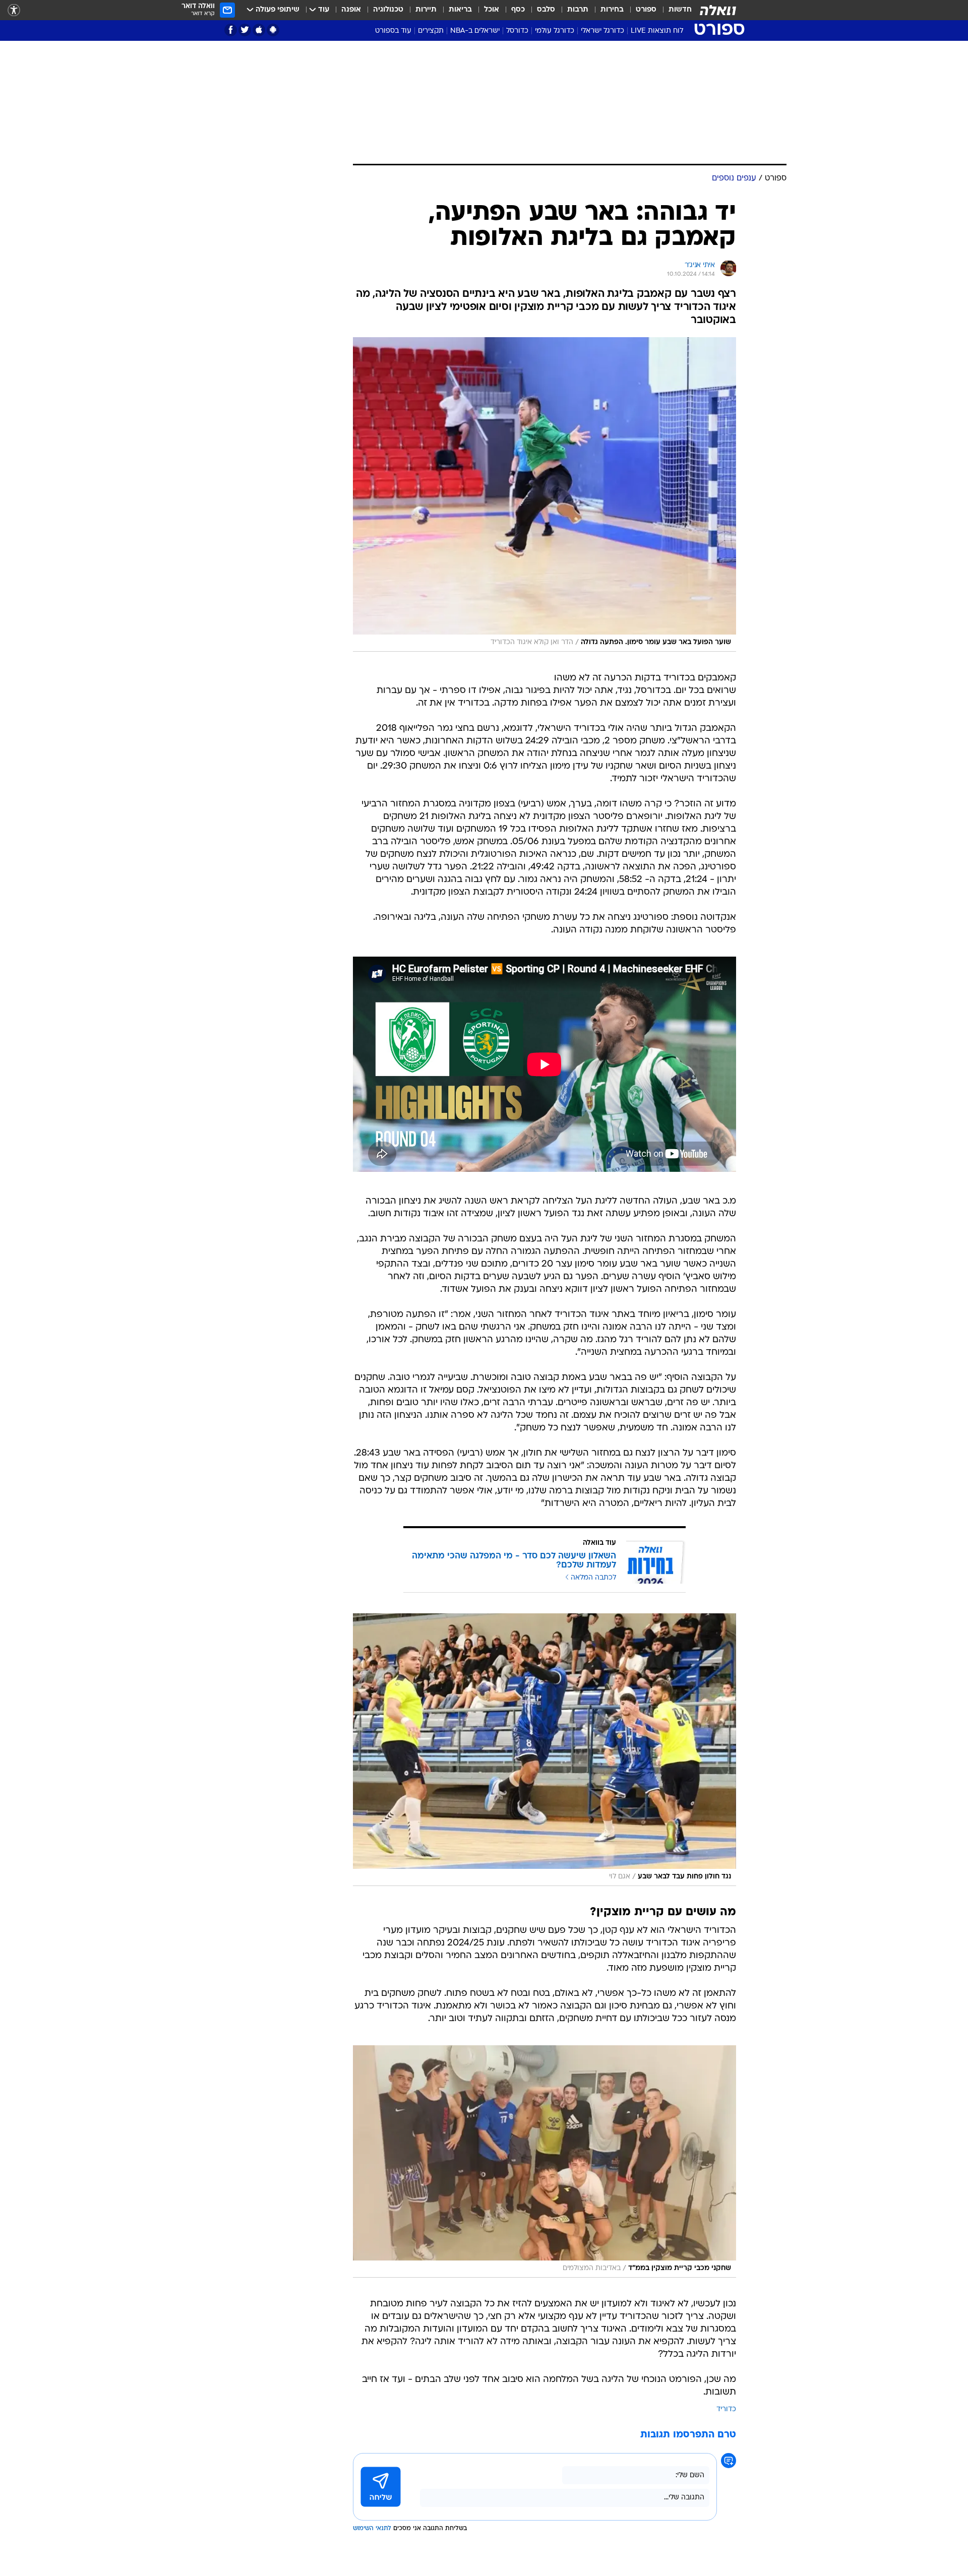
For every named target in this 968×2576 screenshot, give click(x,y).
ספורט (646, 10)
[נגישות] (14, 10)
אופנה (351, 10)
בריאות (460, 10)
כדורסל (517, 31)
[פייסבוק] (231, 30)
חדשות (680, 10)
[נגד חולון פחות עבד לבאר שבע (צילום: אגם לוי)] (544, 1750)
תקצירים (431, 31)
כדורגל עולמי (555, 31)
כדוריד (726, 2409)
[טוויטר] (245, 30)
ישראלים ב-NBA (475, 31)
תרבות (578, 10)
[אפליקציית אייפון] (259, 30)
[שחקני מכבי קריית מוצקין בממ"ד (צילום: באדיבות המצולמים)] (544, 2161)
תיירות (426, 10)
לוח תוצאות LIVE (657, 31)
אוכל (492, 10)
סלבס (546, 10)
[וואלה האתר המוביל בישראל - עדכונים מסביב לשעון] (718, 10)
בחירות (612, 10)
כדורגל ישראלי (602, 31)
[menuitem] (674, 10)
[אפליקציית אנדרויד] (273, 30)
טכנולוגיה (388, 10)
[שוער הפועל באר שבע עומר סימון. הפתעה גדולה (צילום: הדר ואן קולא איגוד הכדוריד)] (544, 495)
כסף (518, 10)
